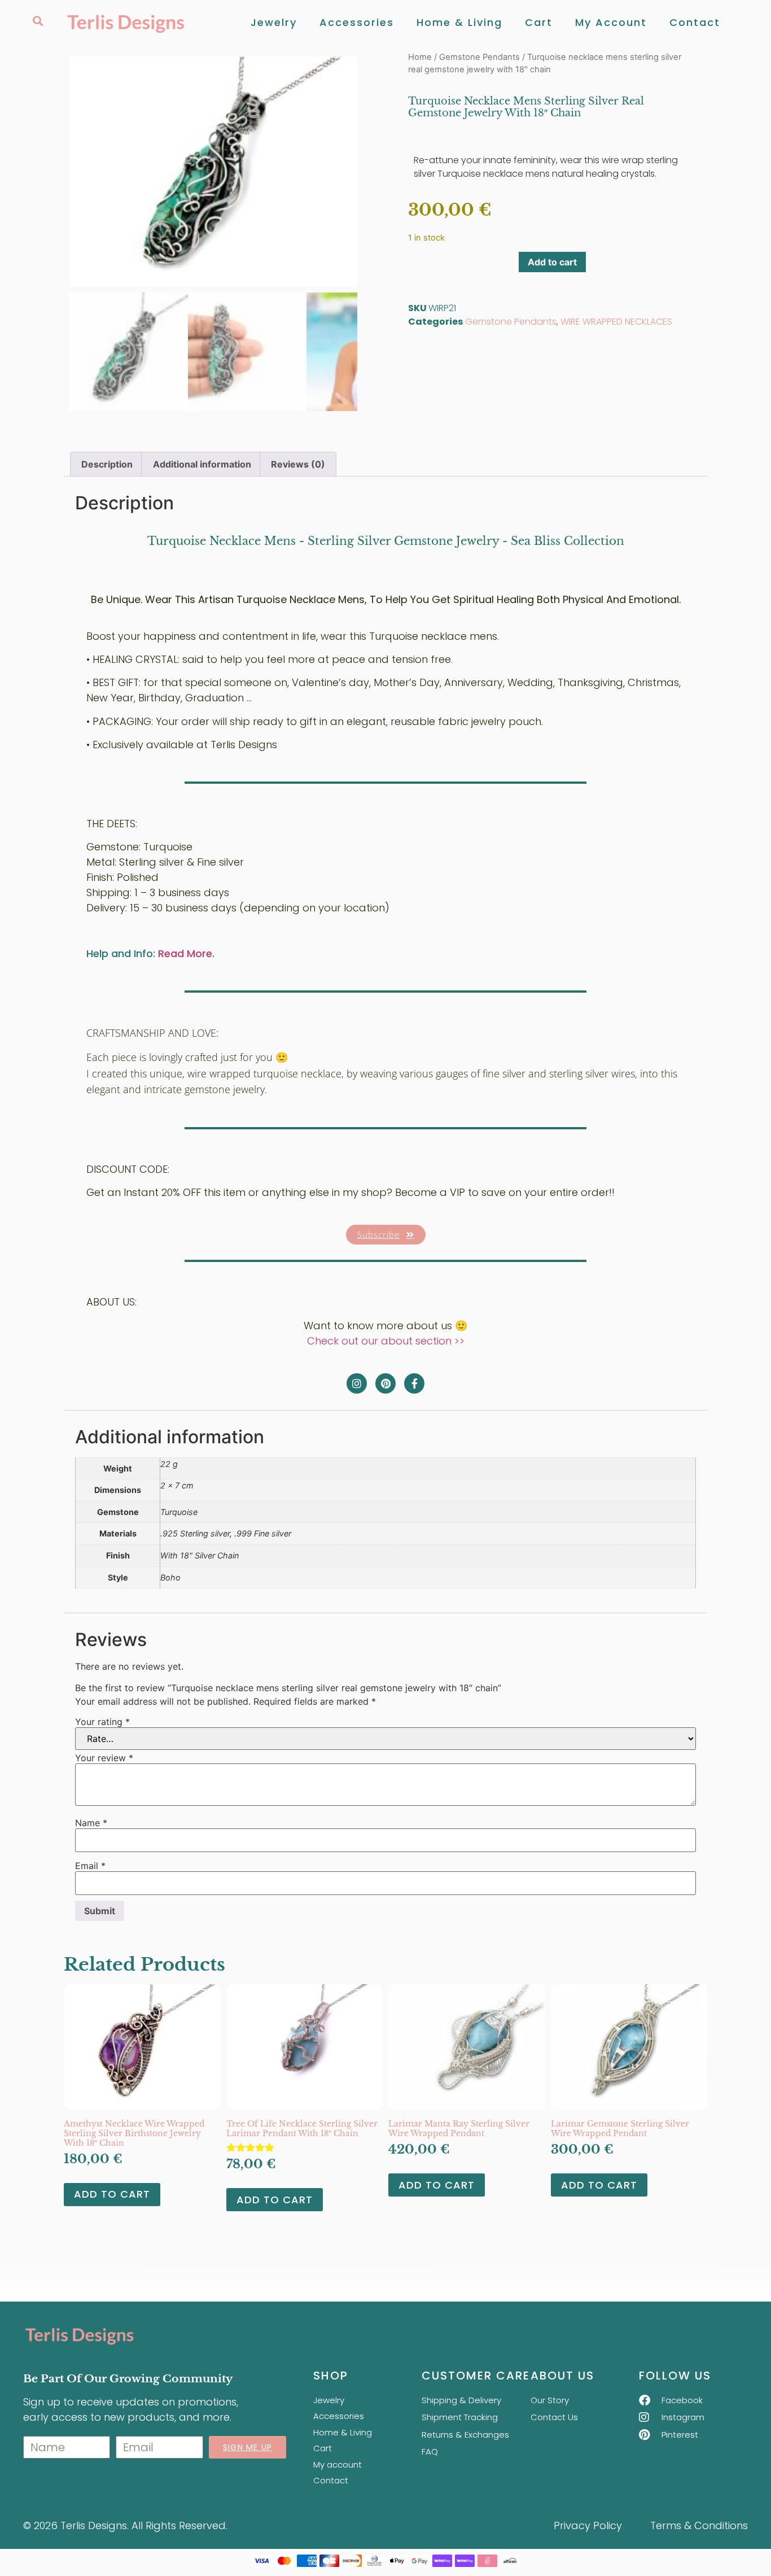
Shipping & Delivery (461, 2400)
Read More (185, 953)
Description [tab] (107, 464)
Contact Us (554, 2417)
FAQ (430, 2451)
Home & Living (459, 22)
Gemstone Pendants (479, 57)
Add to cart (552, 262)
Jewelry (274, 22)
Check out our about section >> (386, 1341)
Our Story (550, 2400)
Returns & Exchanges (465, 2435)
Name (91, 1823)
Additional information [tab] (202, 464)
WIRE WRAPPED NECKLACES (616, 322)
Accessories (357, 22)
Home (420, 57)
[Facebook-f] (414, 1383)
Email (90, 1866)
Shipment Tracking (460, 2417)
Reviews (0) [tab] (298, 464)
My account (611, 22)
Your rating (102, 1722)
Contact (695, 22)
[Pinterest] (385, 1383)
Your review (104, 1758)
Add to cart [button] (112, 2194)
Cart (539, 22)
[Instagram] (357, 1383)
